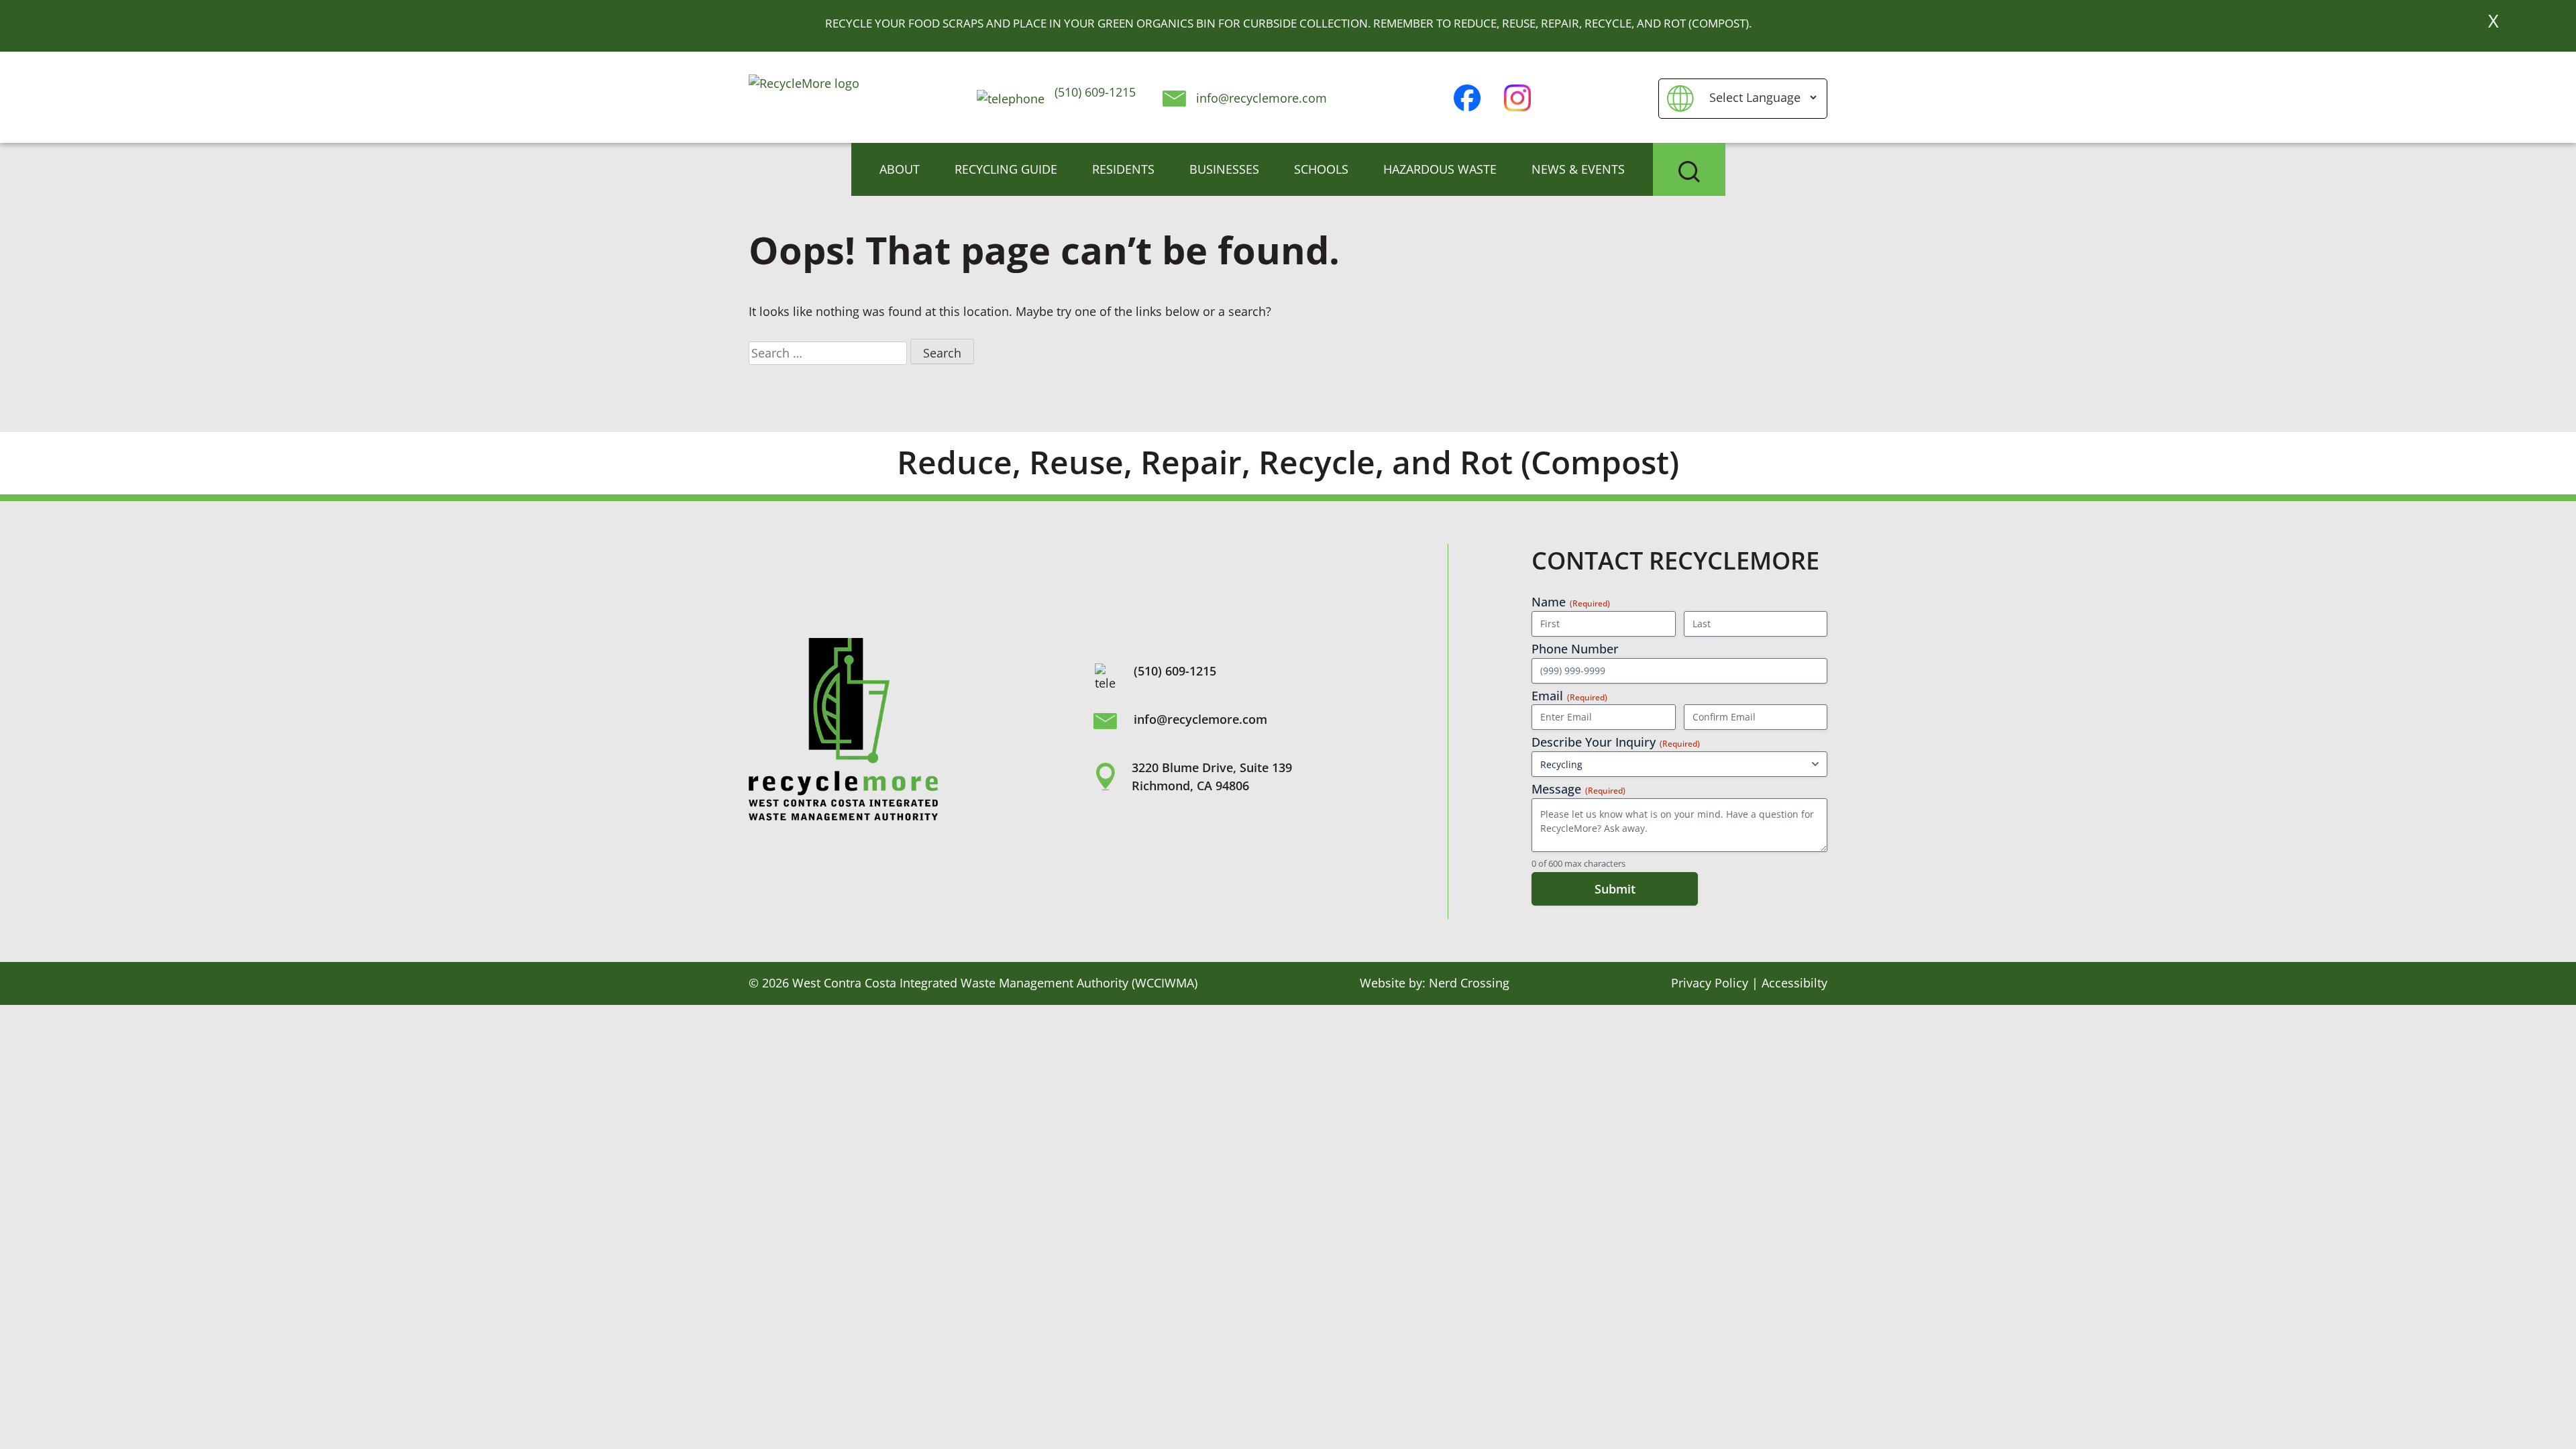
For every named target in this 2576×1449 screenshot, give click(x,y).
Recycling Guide (1006, 169)
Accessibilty (1794, 983)
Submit (1615, 889)
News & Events (1578, 169)
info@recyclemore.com (1262, 98)
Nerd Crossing (1469, 983)
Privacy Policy (1710, 983)
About (900, 169)
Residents (1123, 169)
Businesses (1224, 169)
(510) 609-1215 (1093, 92)
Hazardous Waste (1440, 169)
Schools (1321, 169)
